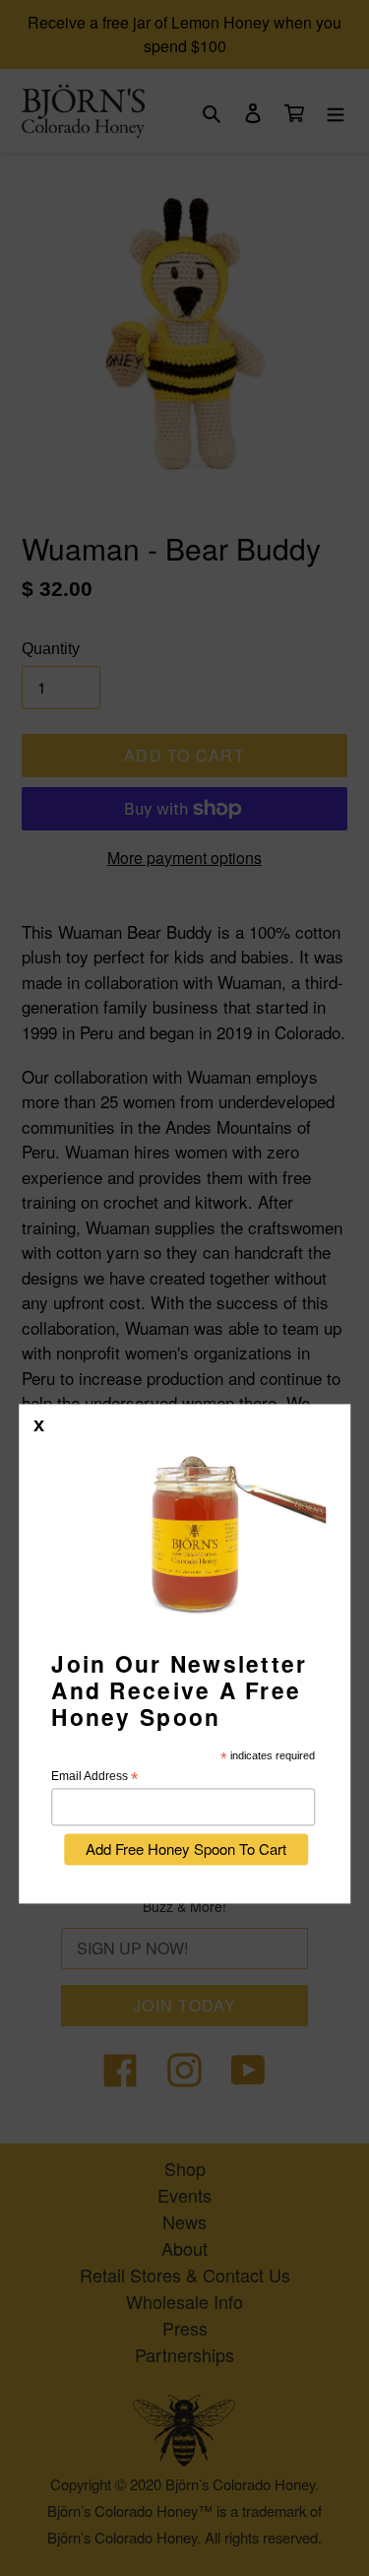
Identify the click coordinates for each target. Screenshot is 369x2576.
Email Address (94, 1778)
